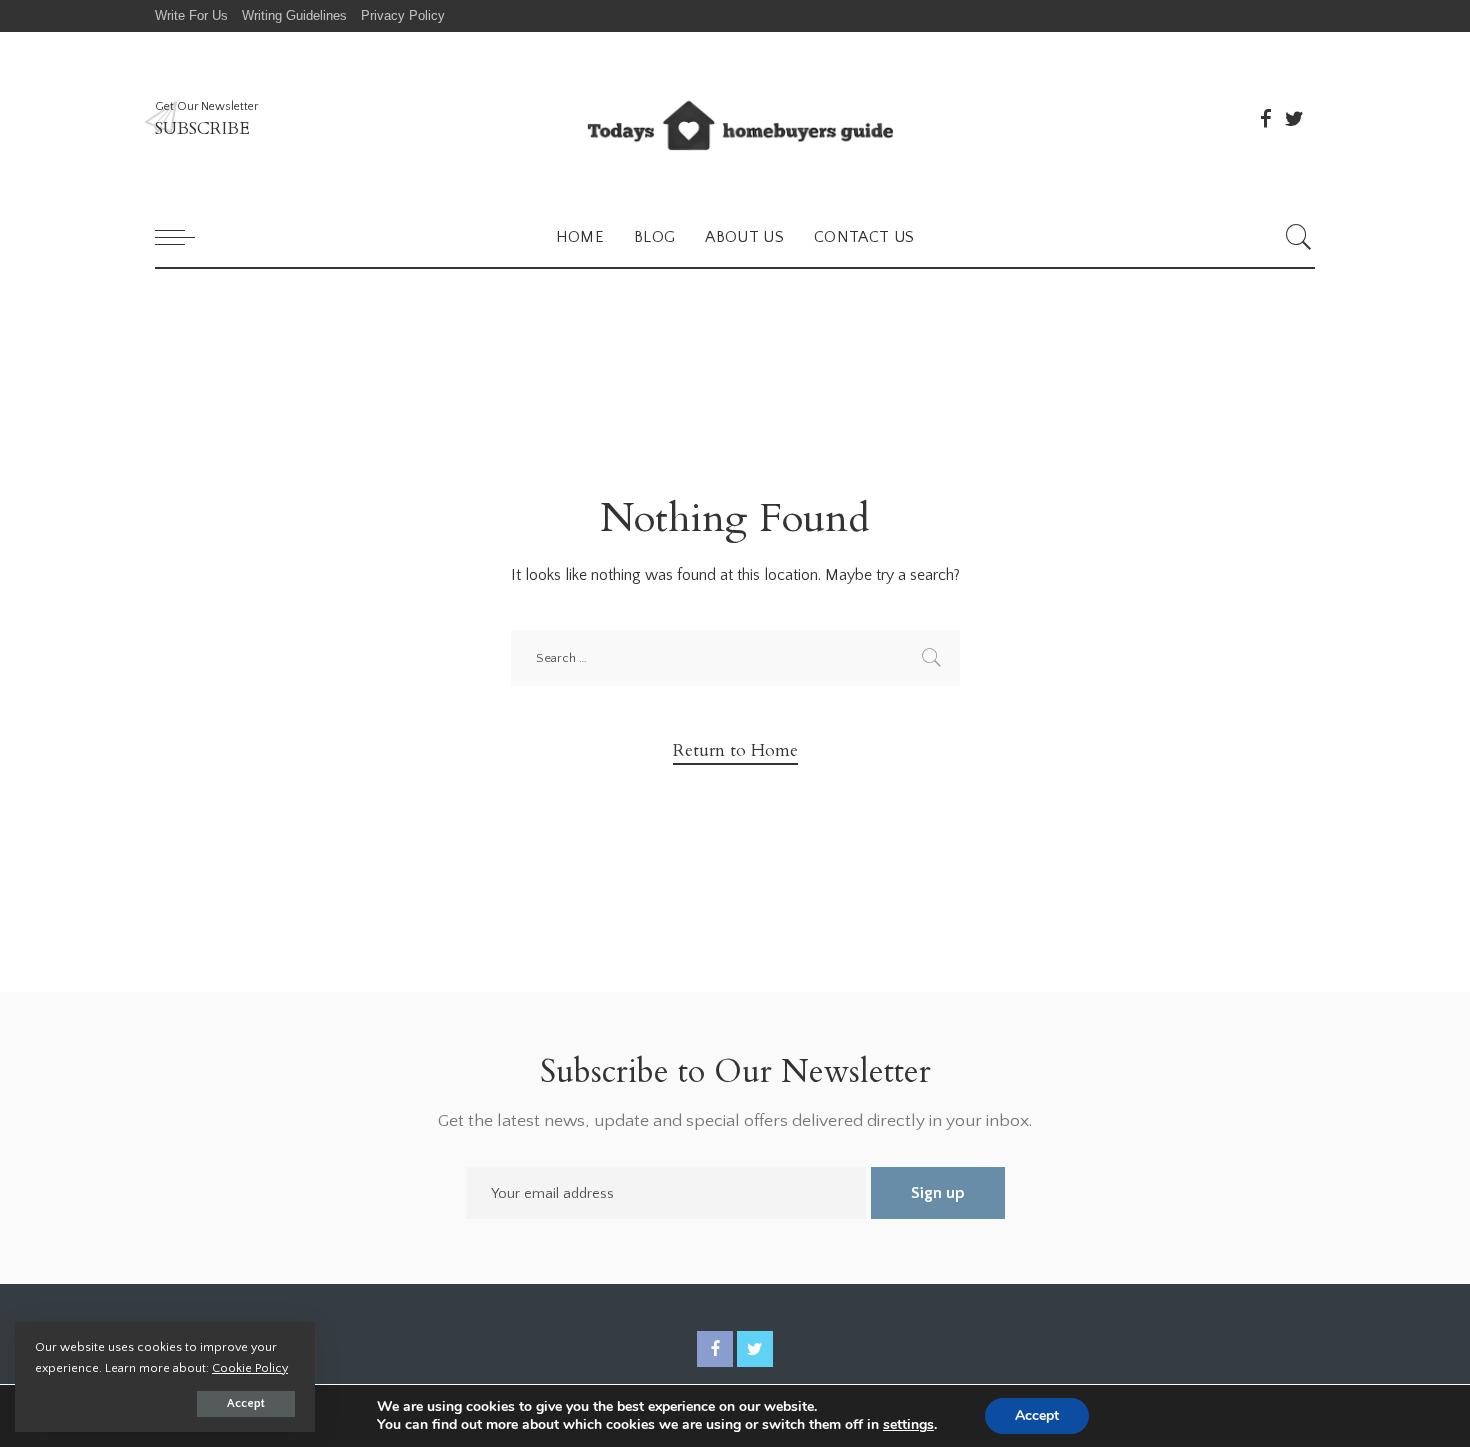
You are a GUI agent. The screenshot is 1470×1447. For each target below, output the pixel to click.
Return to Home (735, 750)
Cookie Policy (250, 1368)
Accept (246, 1403)
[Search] (1299, 237)
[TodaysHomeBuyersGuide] (735, 119)
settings (908, 1425)
